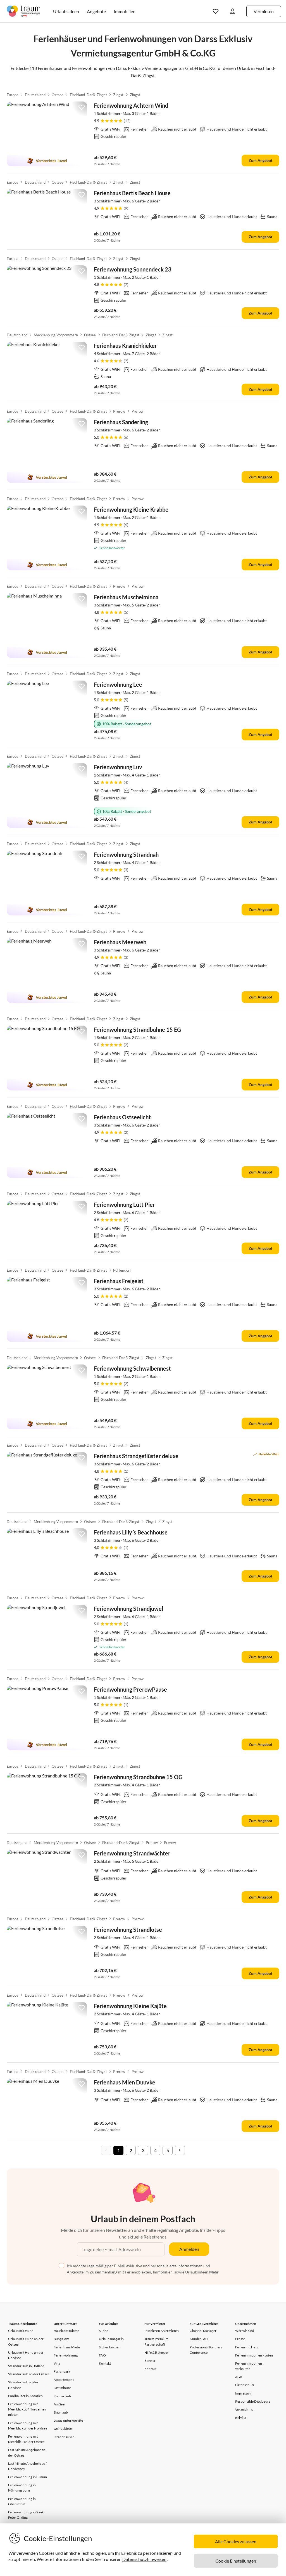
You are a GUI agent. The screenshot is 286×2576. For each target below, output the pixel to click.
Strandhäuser (64, 2437)
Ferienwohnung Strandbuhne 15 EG (137, 1030)
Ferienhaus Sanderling (121, 422)
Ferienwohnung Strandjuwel (128, 1609)
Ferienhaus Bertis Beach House (132, 193)
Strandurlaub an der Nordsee (23, 2385)
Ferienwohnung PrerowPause (130, 1689)
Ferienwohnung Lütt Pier (124, 1205)
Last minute (62, 2388)
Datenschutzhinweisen (144, 2559)
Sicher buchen (110, 2347)
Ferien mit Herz (247, 2347)
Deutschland (35, 95)
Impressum (244, 2393)
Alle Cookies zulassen (236, 2541)
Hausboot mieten (67, 2331)
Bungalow (61, 2339)
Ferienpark (62, 2371)
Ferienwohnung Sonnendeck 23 (133, 269)
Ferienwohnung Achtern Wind (131, 105)
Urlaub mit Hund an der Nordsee (26, 2355)
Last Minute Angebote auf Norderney (27, 2466)
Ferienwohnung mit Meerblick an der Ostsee (26, 2439)
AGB (239, 2377)
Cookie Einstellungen (236, 2561)
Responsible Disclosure (253, 2401)
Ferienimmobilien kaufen (254, 2355)
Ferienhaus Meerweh (120, 942)
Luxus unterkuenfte (68, 2420)
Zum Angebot (260, 160)
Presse (240, 2339)
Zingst (118, 95)
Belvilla (241, 2418)
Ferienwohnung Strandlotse (128, 1930)
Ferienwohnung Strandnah (126, 854)
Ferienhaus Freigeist (119, 1281)
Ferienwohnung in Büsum (28, 2477)
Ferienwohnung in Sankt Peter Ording (26, 2515)
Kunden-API (199, 2339)
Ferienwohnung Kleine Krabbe (131, 509)
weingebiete (63, 2429)
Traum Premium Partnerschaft (157, 2341)
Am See (59, 2404)
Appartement (64, 2380)
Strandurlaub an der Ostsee (29, 2374)
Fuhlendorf (122, 1270)
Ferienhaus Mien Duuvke (125, 2082)
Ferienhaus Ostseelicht (122, 1117)
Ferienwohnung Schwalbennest (132, 1368)
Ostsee (58, 95)
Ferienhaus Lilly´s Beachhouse (131, 1532)
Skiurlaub (61, 2412)
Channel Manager (203, 2331)
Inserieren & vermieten (162, 2331)
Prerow (119, 411)
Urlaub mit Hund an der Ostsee (26, 2341)
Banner (150, 2361)
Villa (57, 2363)
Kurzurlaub (62, 2396)
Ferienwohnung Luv (118, 767)
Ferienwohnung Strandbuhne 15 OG (138, 1777)
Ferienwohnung (66, 2355)
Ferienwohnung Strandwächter (132, 1853)
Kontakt (105, 2363)
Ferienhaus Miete (67, 2347)
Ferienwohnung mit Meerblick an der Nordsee (28, 2426)
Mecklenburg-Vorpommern (56, 335)
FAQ (102, 2355)
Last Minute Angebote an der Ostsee (27, 2452)
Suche (103, 2331)
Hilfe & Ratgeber (157, 2352)
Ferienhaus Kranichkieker (125, 346)
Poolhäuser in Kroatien (25, 2396)
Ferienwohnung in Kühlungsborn (22, 2488)
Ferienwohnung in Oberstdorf (22, 2501)
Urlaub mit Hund (21, 2331)
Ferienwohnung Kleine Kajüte (130, 2006)
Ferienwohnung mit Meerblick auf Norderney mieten (27, 2409)
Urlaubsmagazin (111, 2339)
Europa (13, 95)
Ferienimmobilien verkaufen (249, 2366)
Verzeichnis (244, 2409)
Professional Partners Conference (206, 2350)
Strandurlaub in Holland (26, 2366)
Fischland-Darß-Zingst (88, 95)
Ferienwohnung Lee (118, 684)
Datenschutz (245, 2385)
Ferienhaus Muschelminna (126, 597)
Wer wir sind (245, 2331)
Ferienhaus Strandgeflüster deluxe (136, 1456)
